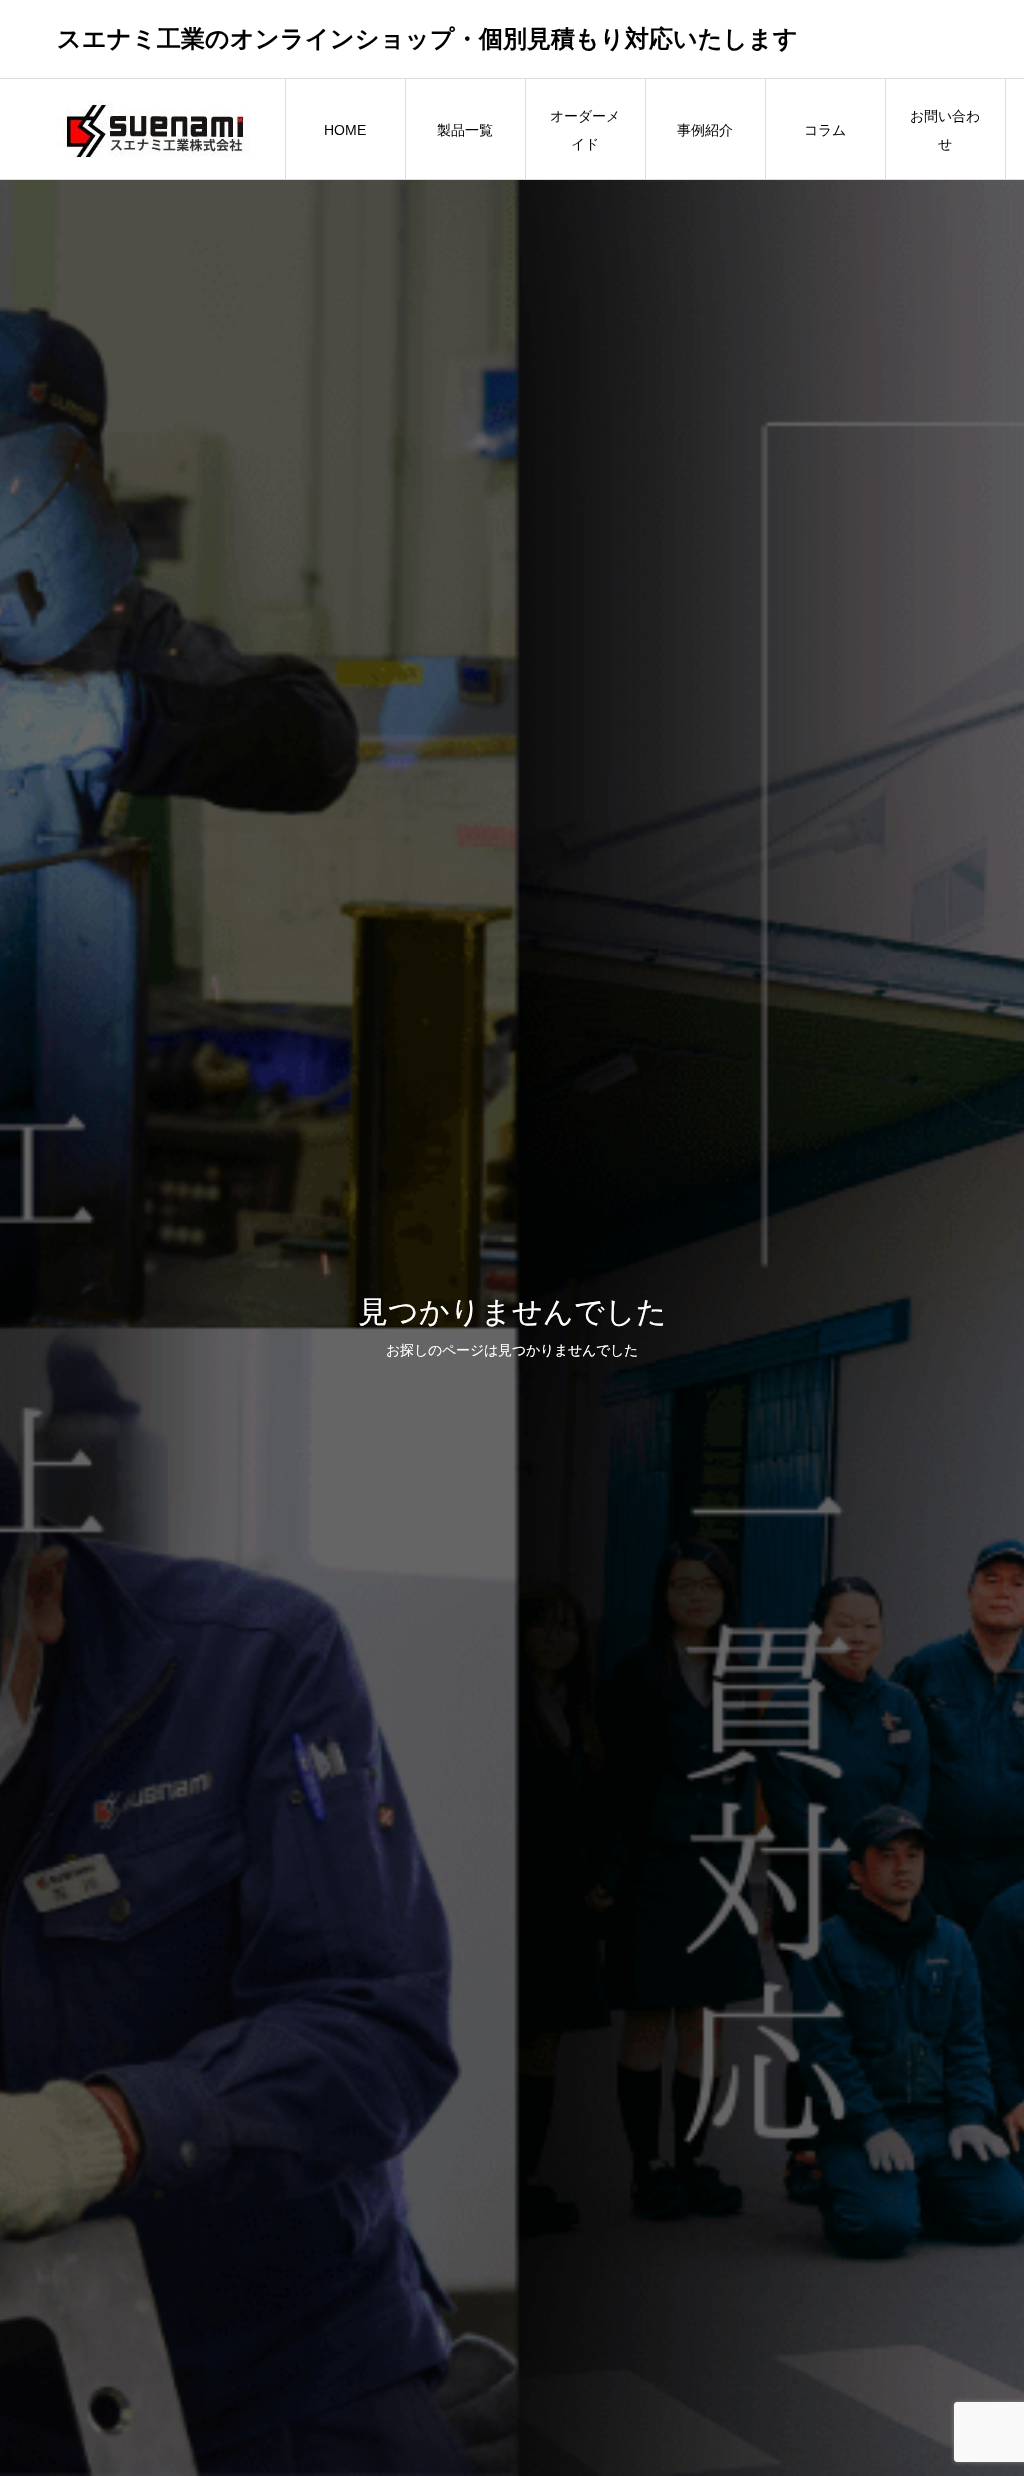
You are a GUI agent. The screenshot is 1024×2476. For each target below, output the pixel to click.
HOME (345, 130)
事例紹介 (705, 130)
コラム (825, 130)
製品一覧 (465, 130)
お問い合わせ (945, 130)
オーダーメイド (585, 130)
